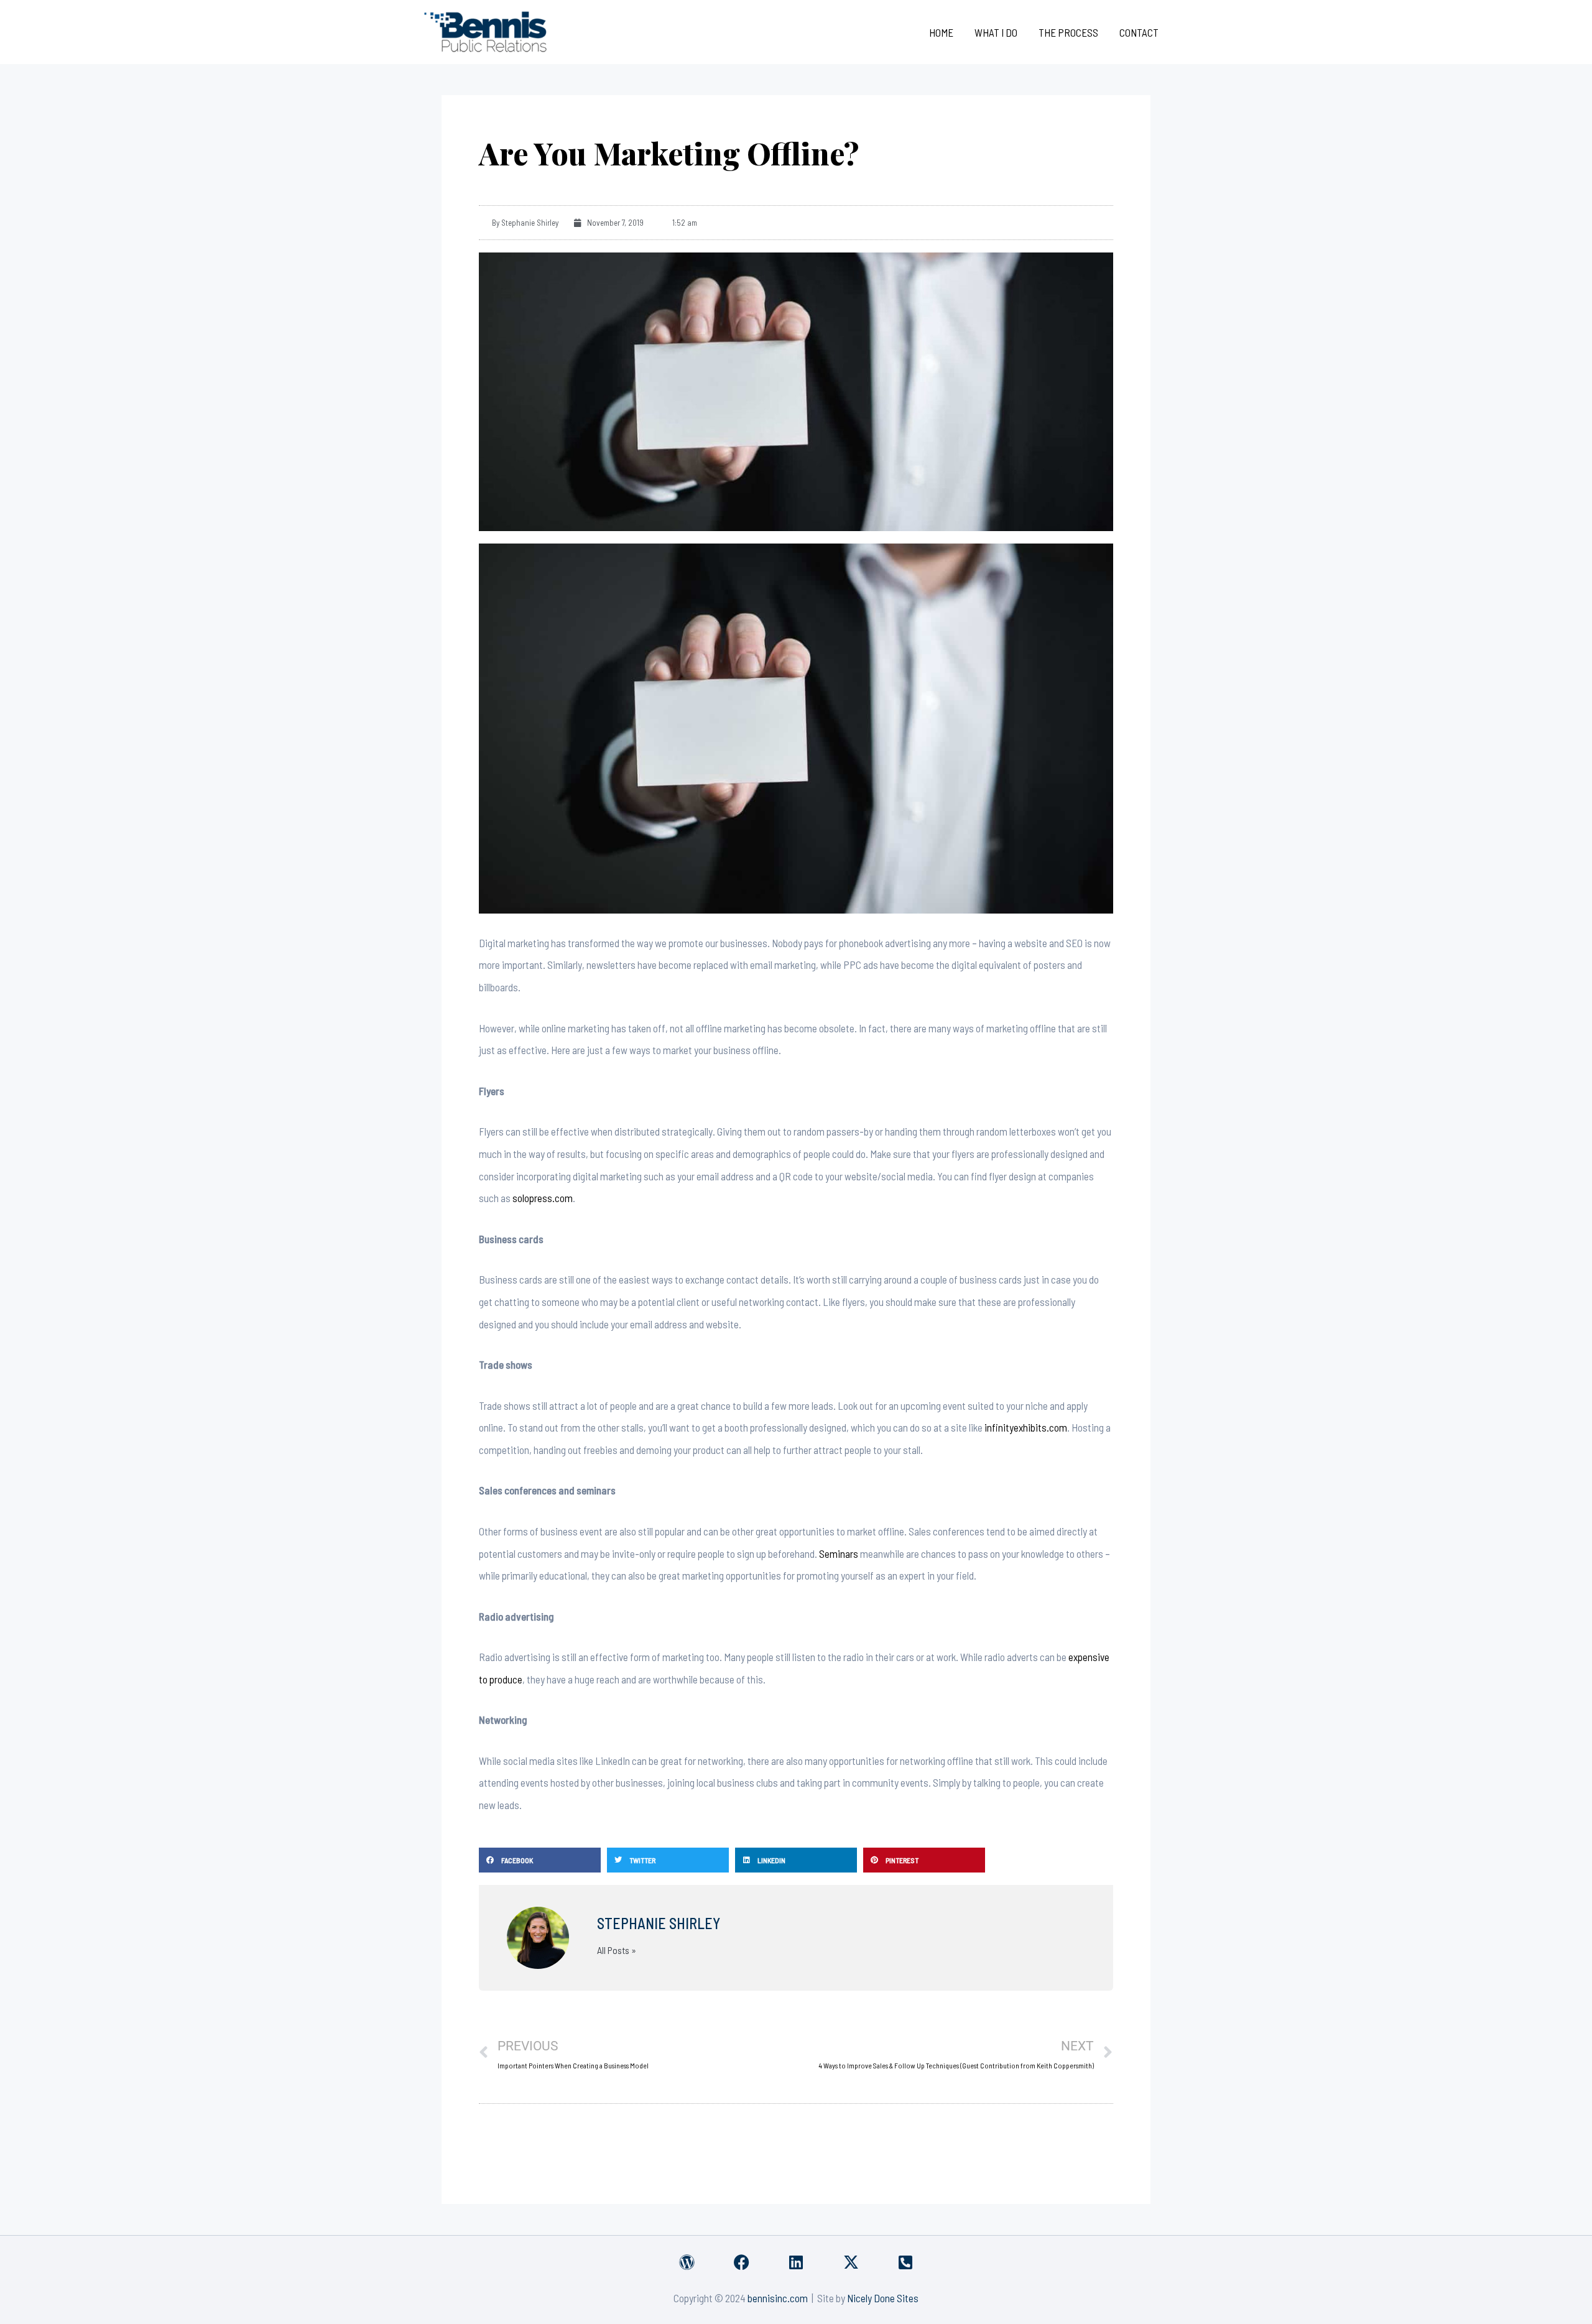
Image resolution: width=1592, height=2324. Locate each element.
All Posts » (617, 1950)
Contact (1139, 32)
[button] (540, 1860)
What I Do (996, 32)
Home (941, 32)
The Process (1068, 32)
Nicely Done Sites (883, 2298)
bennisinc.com (778, 2298)
